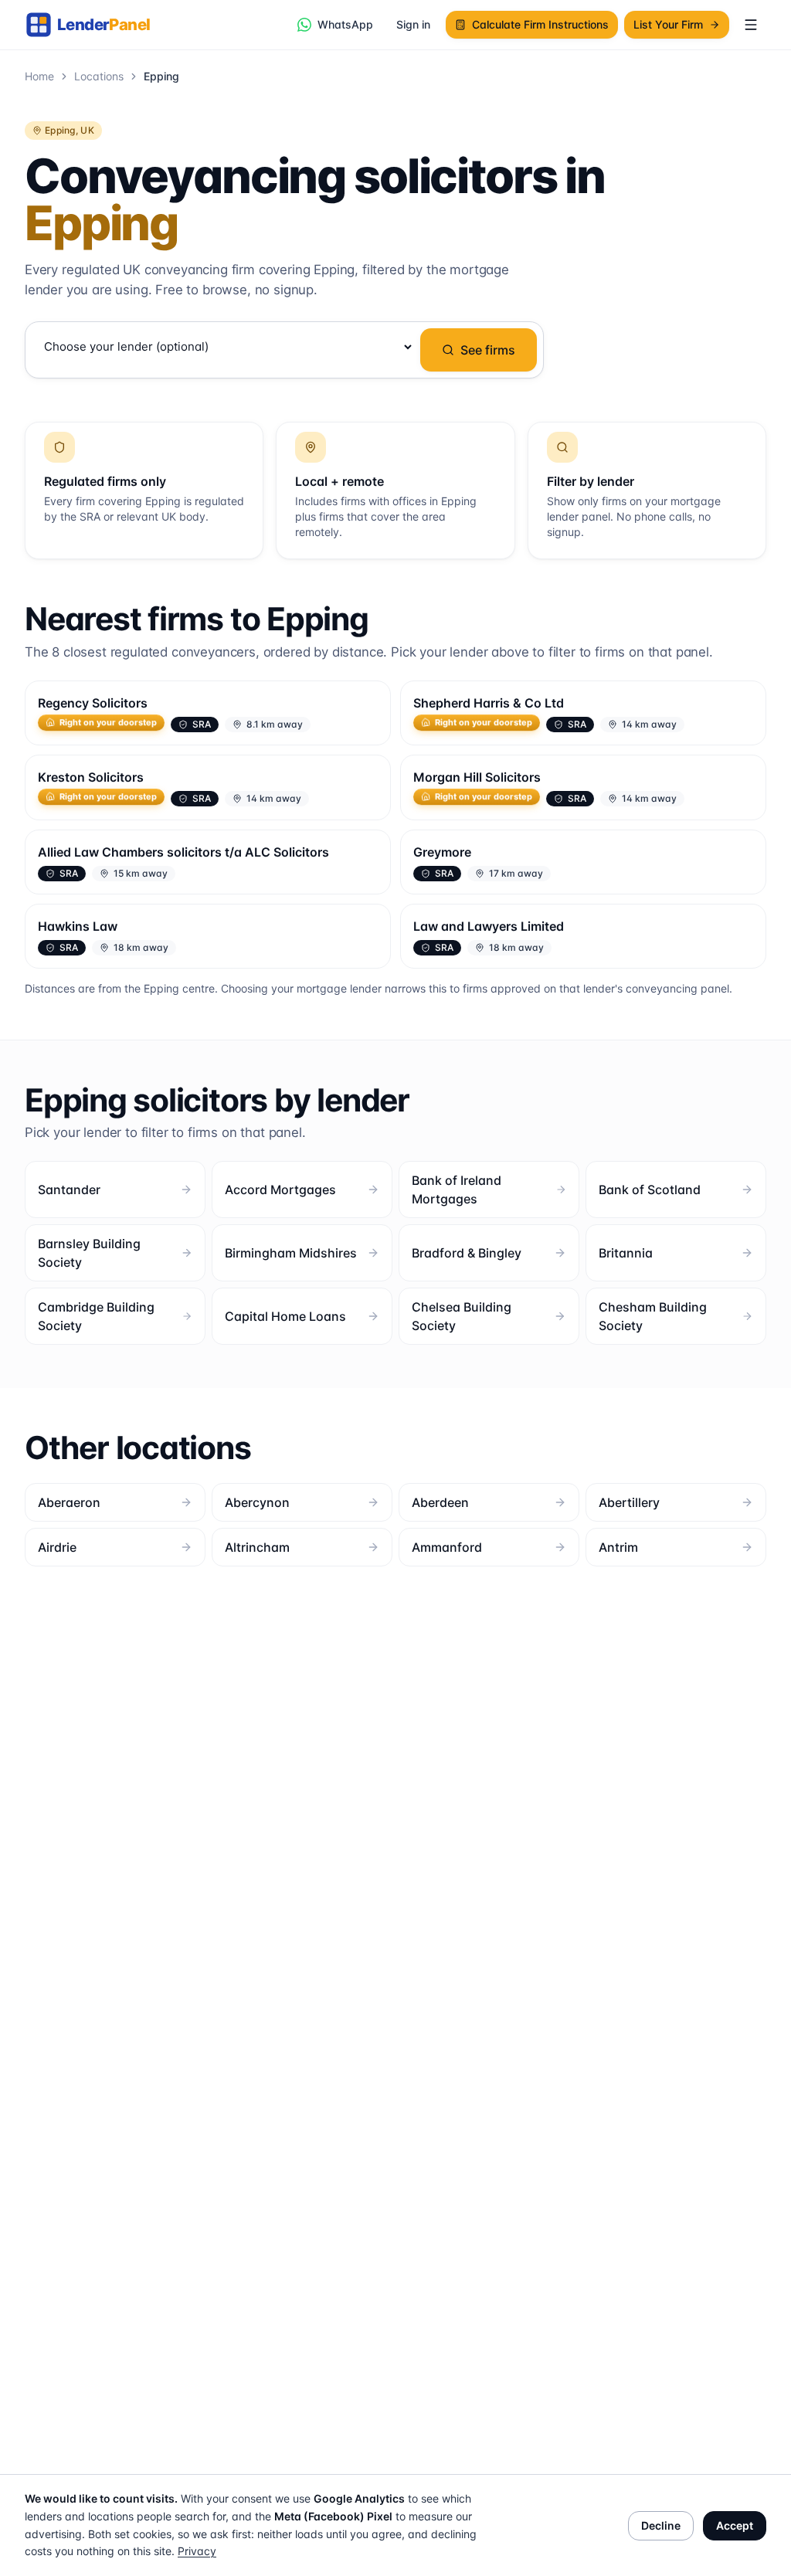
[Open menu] (751, 25)
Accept (735, 2525)
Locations (99, 76)
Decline (661, 2525)
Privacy (197, 2551)
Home (39, 76)
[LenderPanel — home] (97, 25)
